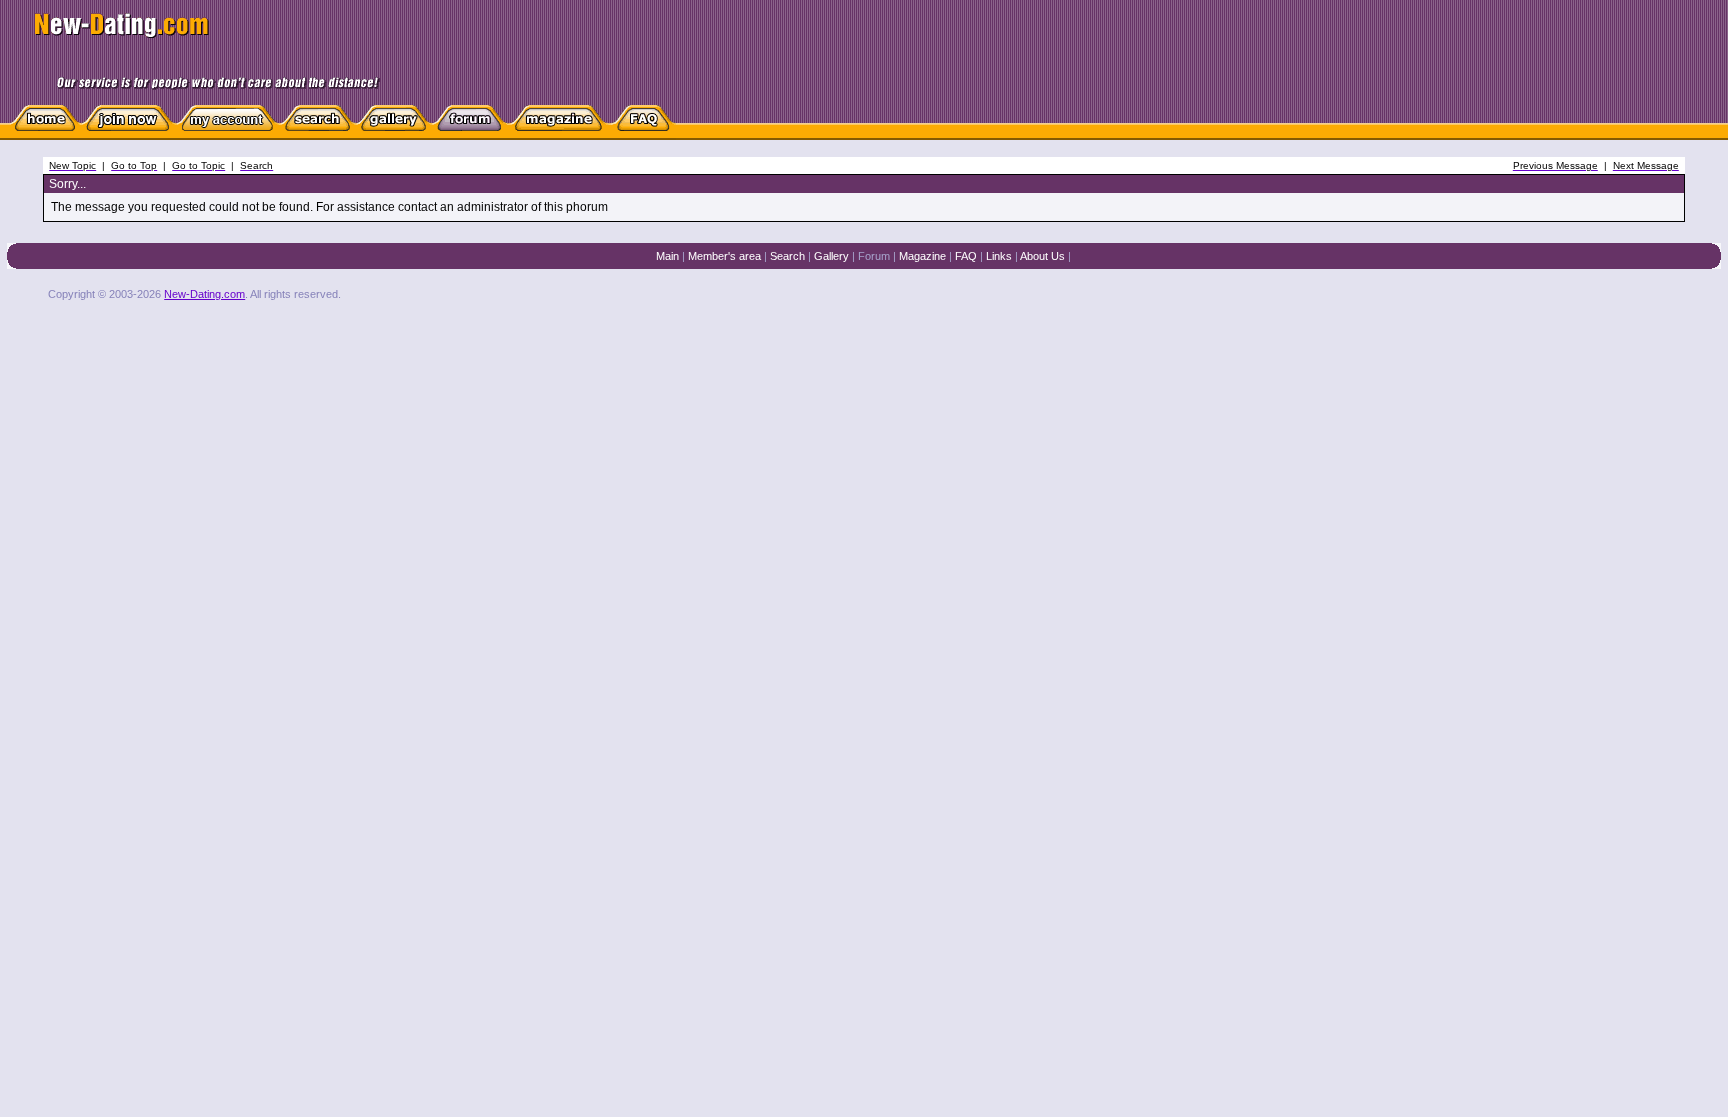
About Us (1042, 256)
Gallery (831, 256)
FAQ (966, 256)
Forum (874, 256)
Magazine (922, 256)
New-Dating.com (204, 294)
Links (999, 256)
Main (667, 256)
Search (787, 256)
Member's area (724, 256)
